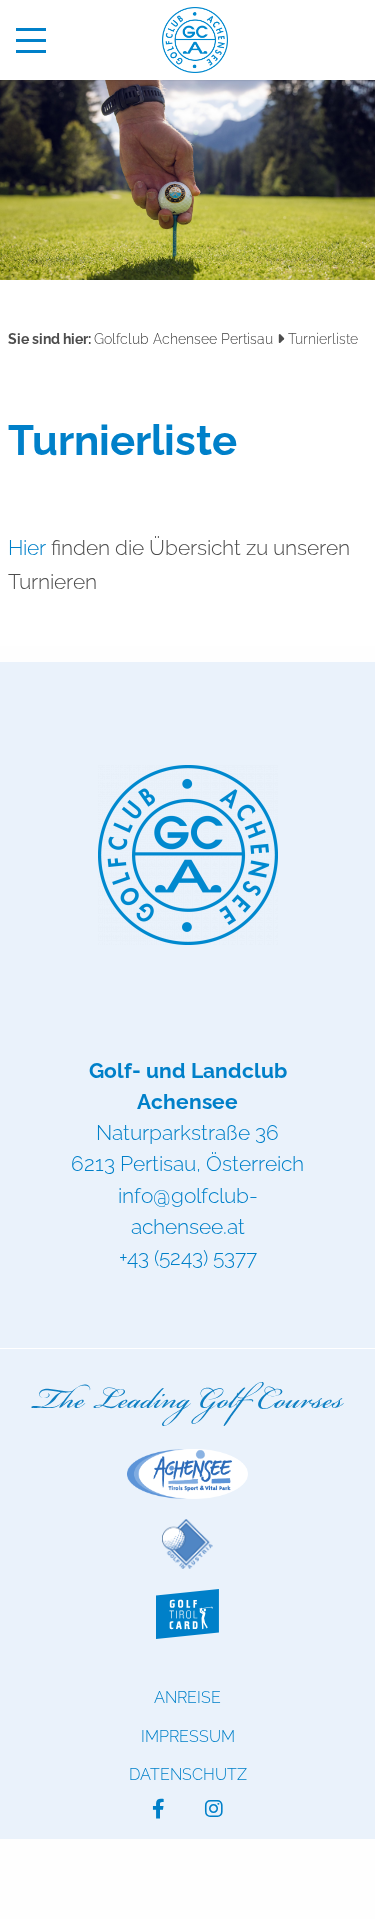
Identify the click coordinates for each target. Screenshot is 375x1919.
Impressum (188, 1736)
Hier (27, 547)
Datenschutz (188, 1774)
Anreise (187, 1697)
